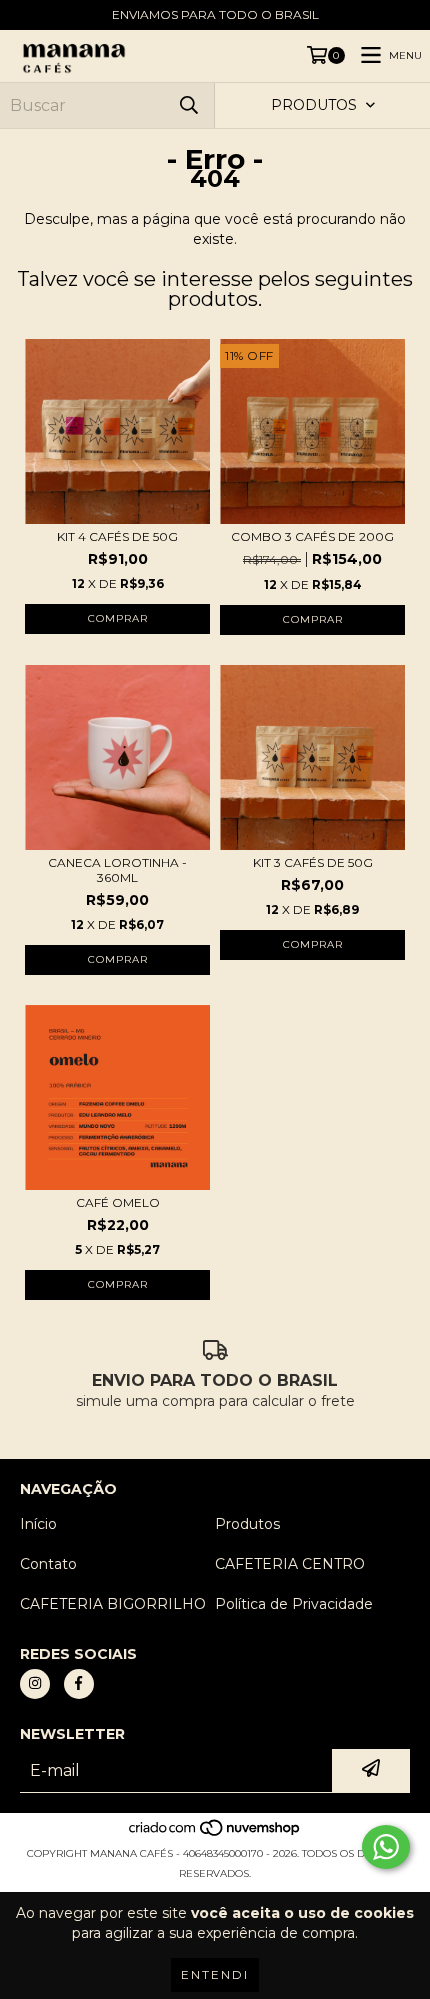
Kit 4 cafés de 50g (117, 536)
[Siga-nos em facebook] (79, 1684)
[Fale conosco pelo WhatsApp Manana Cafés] (386, 1847)
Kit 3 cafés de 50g (313, 862)
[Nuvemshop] (215, 1833)
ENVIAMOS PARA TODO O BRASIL (215, 14)
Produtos (247, 1524)
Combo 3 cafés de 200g (312, 536)
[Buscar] (189, 105)
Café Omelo (118, 1202)
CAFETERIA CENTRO (290, 1564)
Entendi (215, 1974)
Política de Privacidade (294, 1604)
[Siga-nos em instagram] (35, 1684)
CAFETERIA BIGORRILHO (113, 1604)
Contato (48, 1564)
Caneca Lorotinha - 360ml (117, 870)
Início (38, 1524)
